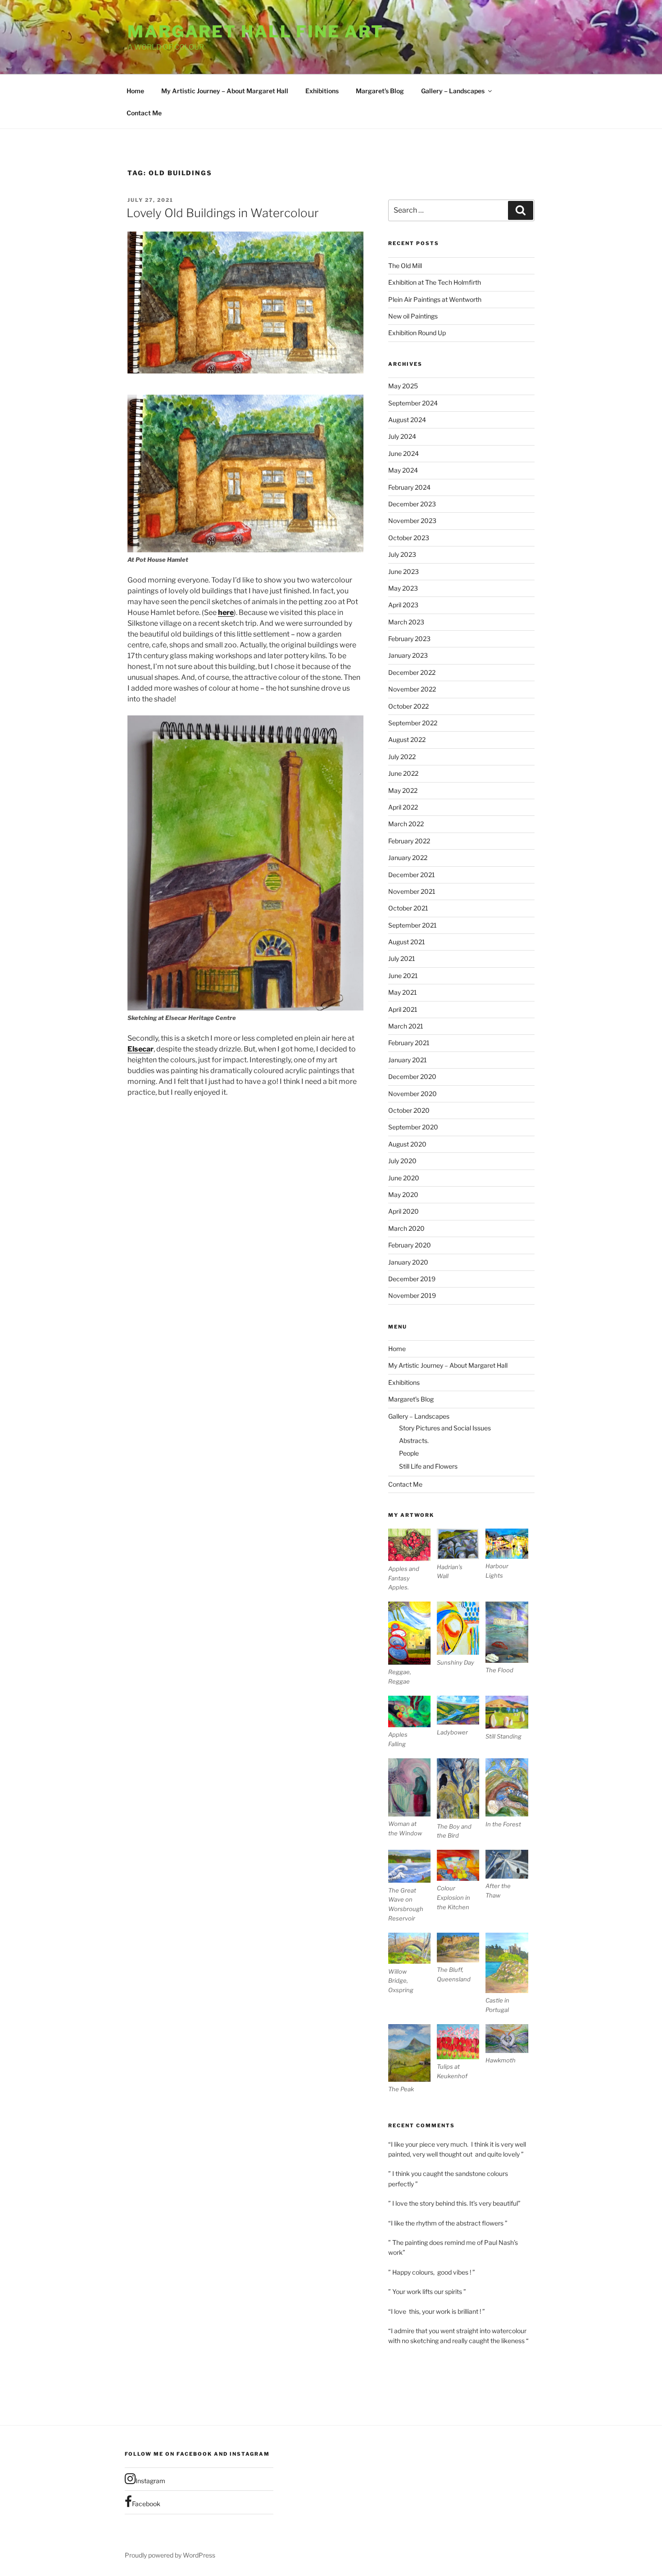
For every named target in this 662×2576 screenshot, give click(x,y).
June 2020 (404, 1178)
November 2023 (412, 521)
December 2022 (412, 672)
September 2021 (413, 925)
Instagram (150, 2481)
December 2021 (412, 875)
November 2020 (413, 1094)
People (409, 1453)
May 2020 (403, 1195)
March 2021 (406, 1026)
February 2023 (409, 639)
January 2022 (408, 858)
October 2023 (409, 538)
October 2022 (408, 706)
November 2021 (412, 891)
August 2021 (407, 942)
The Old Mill (405, 266)
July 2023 (402, 554)
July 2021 (402, 958)
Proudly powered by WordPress (170, 2555)
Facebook (146, 2504)
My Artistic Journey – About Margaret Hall (225, 91)
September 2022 (413, 723)
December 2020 (412, 1076)
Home (135, 91)
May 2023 (403, 588)
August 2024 (407, 420)
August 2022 (407, 740)
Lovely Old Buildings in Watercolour (223, 213)
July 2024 (402, 436)
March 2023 (406, 622)
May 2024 (403, 470)
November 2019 (412, 1295)
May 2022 (403, 790)
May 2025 (403, 386)
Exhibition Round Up (417, 333)
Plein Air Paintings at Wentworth (435, 299)
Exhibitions (322, 91)
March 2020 (406, 1228)
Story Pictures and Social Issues (445, 1428)
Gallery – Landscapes (453, 91)
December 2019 (412, 1279)
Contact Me (144, 113)
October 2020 (409, 1110)
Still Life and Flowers (428, 1466)
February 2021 (409, 1043)
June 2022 (403, 773)
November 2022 (412, 689)
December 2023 (412, 504)
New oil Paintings (413, 316)
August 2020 (407, 1144)
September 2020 (413, 1127)
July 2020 (402, 1161)
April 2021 (403, 1009)
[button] (413, 1560)
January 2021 (408, 1060)
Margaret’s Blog (380, 91)
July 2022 (402, 757)
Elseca (139, 1049)
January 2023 (408, 655)
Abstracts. (414, 1440)
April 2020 (404, 1211)
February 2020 (410, 1245)
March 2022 (406, 824)
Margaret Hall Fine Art (256, 32)
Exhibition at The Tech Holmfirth (435, 282)
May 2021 (403, 992)
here (226, 612)
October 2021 (408, 908)
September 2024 (413, 403)
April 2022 (403, 807)
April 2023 (403, 605)
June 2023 (404, 571)
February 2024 (409, 487)
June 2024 (404, 453)
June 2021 (403, 976)
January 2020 (408, 1262)
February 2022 (409, 841)
